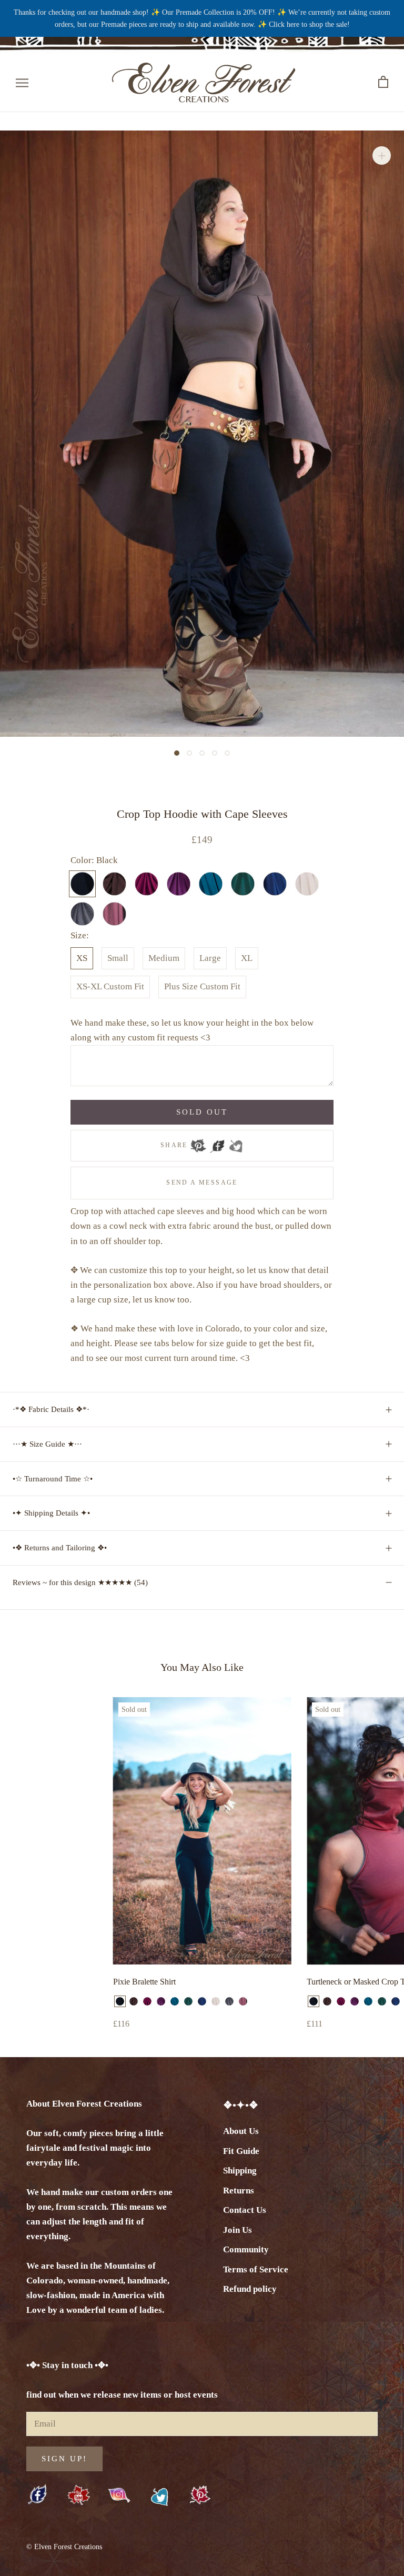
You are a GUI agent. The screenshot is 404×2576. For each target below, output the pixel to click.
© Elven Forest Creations (64, 2547)
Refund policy (250, 2289)
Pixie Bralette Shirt (144, 1982)
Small (118, 958)
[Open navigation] (22, 82)
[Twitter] (236, 1142)
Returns (239, 2191)
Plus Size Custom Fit (202, 986)
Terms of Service (256, 2269)
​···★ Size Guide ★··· (47, 1444)
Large (210, 958)
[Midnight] (202, 2001)
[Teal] (175, 2001)
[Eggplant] (161, 2001)
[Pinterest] (198, 1142)
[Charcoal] (229, 2001)
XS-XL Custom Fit (110, 986)
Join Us (238, 2230)
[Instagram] (119, 2495)
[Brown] (134, 2001)
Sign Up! (64, 2459)
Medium (164, 958)
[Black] (120, 2001)
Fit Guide (241, 2151)
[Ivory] (216, 2001)
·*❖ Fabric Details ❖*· (51, 1409)
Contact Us (245, 2210)
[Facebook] (217, 1142)
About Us (241, 2131)
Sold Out (202, 1112)
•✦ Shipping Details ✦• (51, 1513)
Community (246, 2249)
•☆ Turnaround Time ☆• (53, 1479)
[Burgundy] (147, 2001)
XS (82, 958)
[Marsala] (243, 2001)
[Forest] (188, 2001)
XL (247, 958)
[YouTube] (79, 2496)
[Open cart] (383, 82)
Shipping (240, 2171)
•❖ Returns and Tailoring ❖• (60, 1548)
